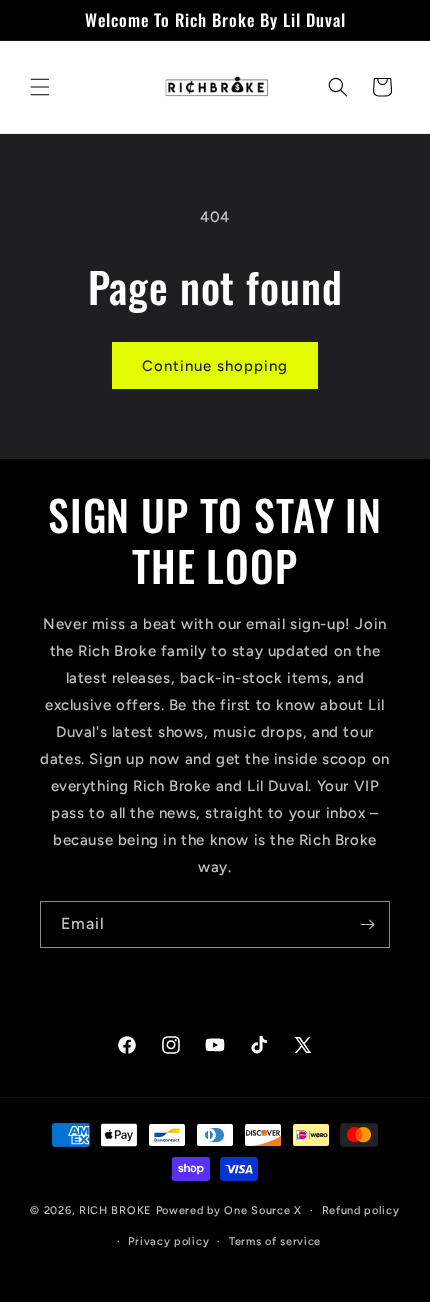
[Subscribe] (367, 924)
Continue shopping (215, 366)
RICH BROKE (117, 1210)
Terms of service (275, 1241)
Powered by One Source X (229, 1210)
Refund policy (361, 1210)
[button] (40, 87)
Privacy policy (168, 1241)
